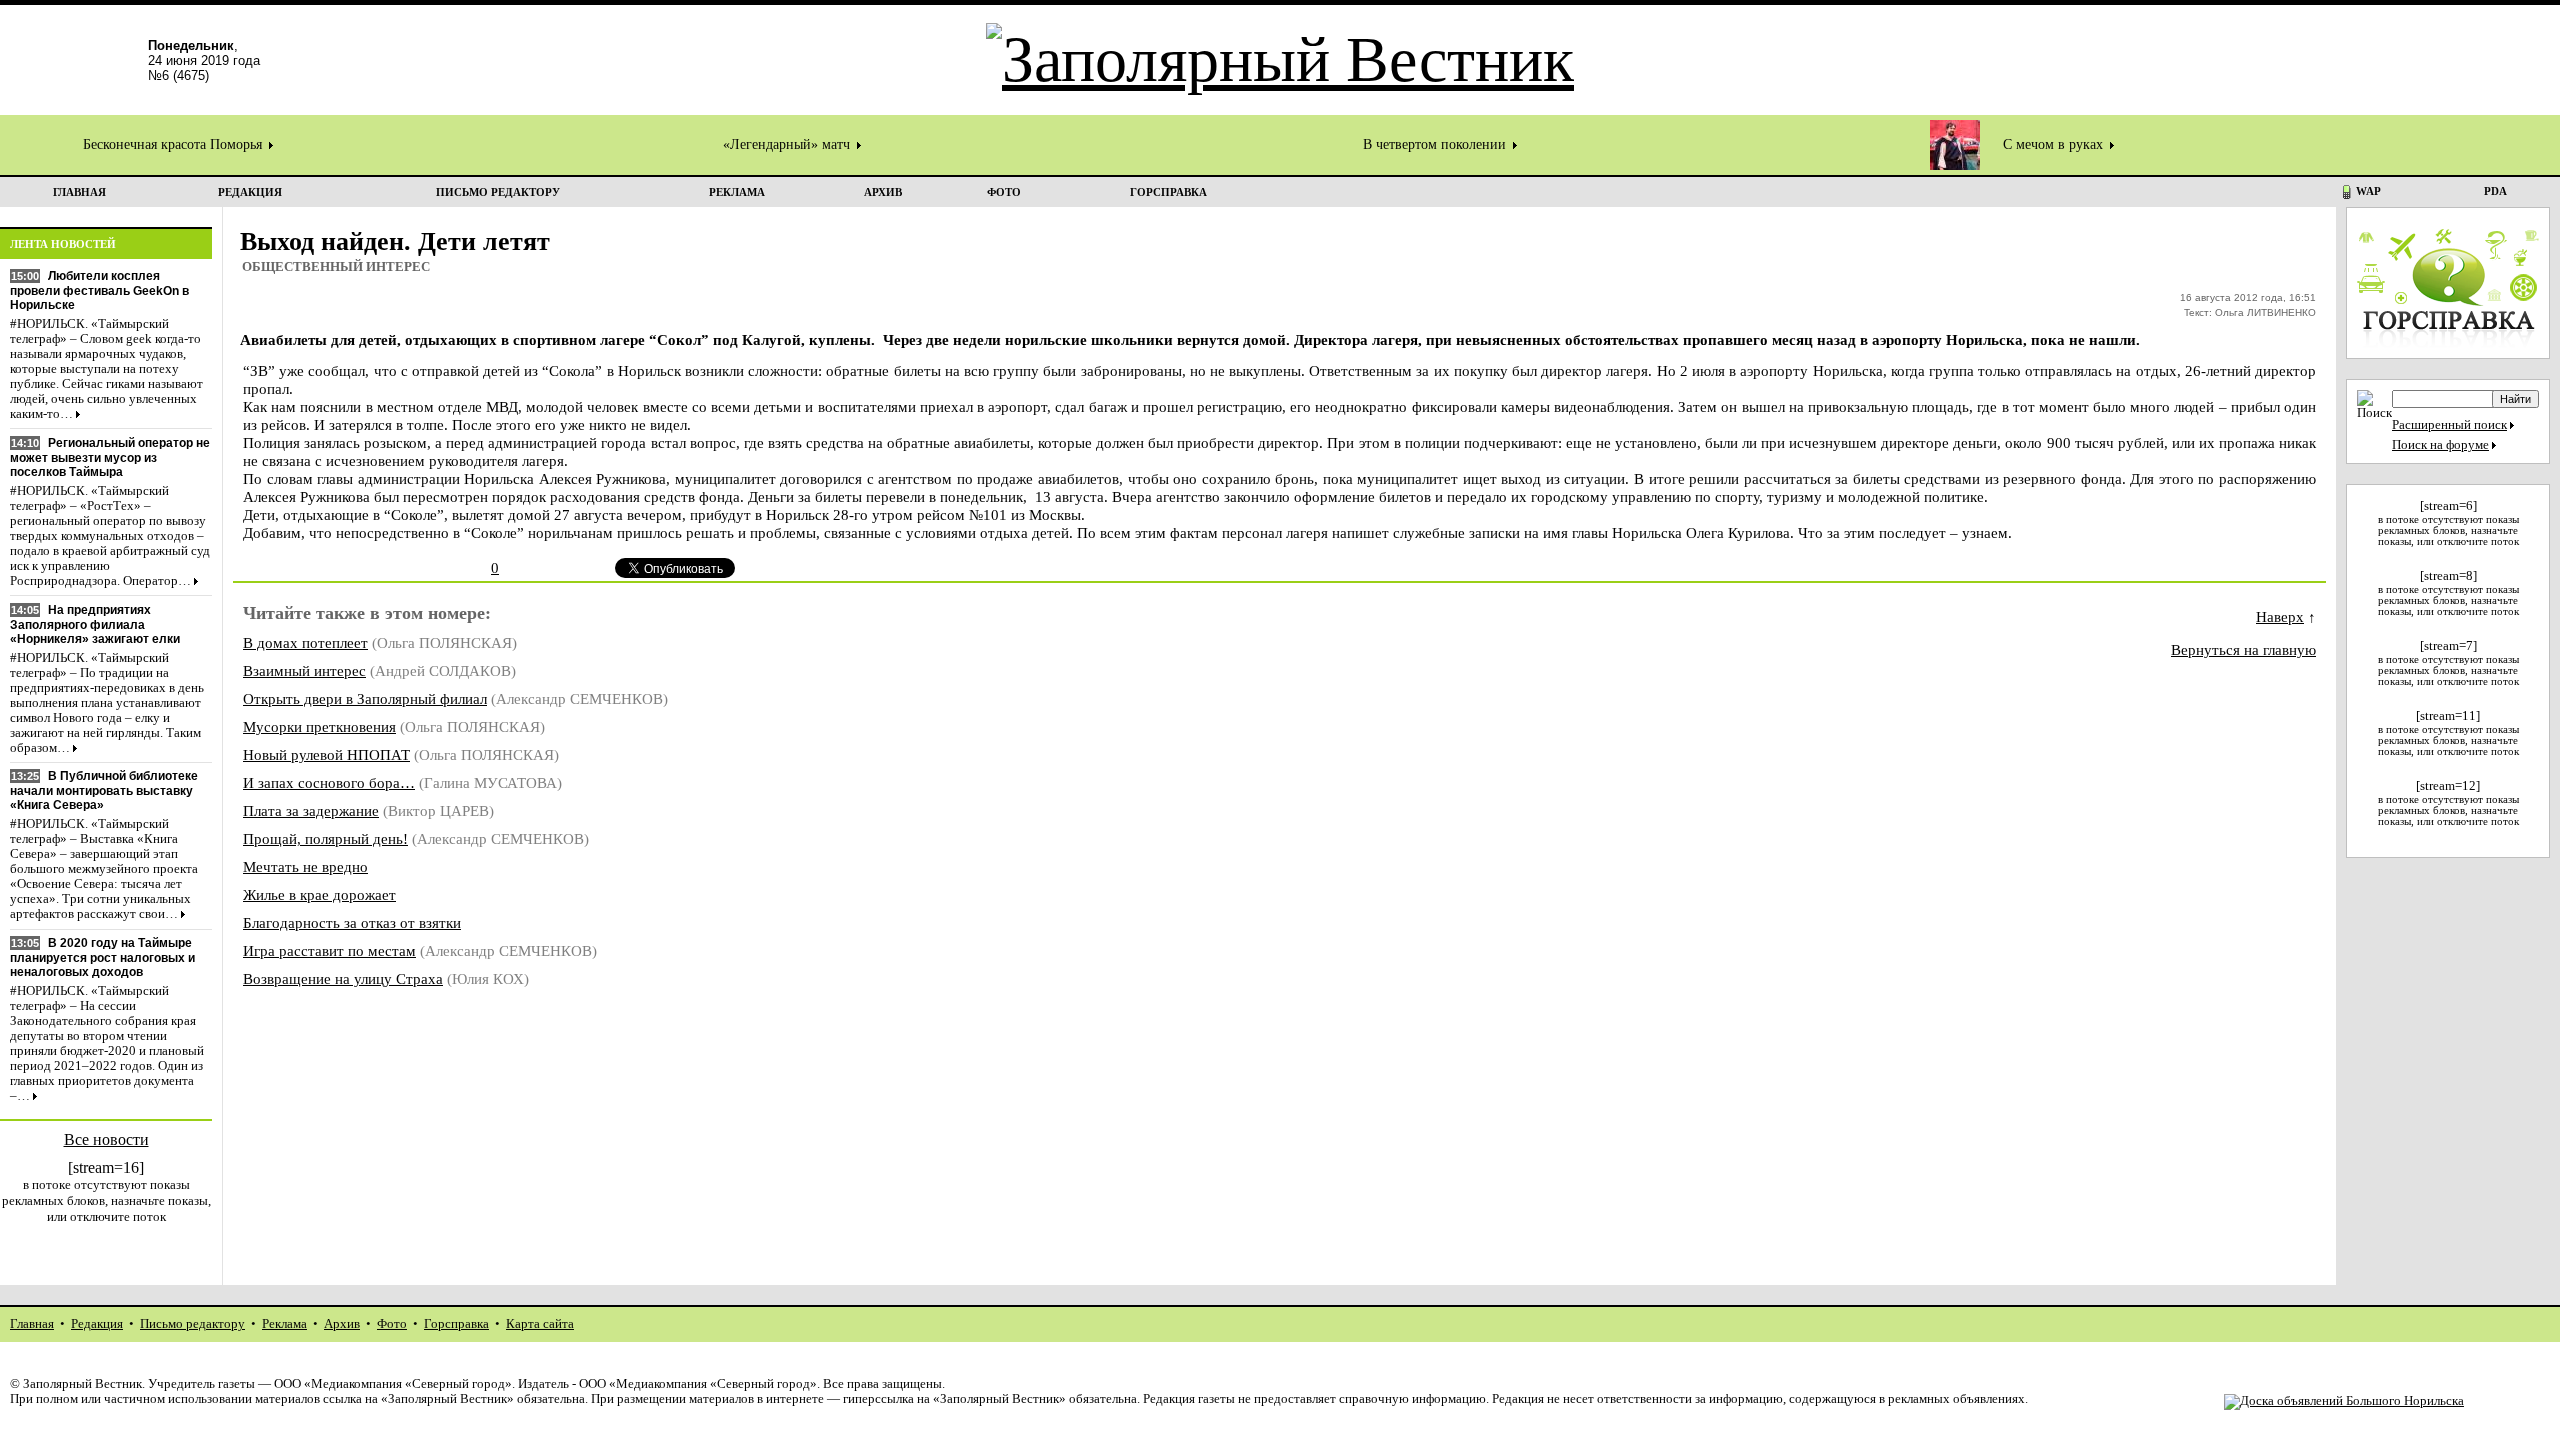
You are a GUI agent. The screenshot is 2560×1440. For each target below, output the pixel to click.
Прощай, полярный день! (325, 838)
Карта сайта (540, 1324)
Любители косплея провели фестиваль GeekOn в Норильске (99, 290)
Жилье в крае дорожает (319, 894)
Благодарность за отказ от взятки (352, 922)
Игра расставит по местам (329, 950)
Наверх (2280, 616)
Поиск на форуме (2440, 445)
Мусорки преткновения (319, 726)
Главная (32, 1324)
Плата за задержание (311, 810)
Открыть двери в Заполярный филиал (365, 698)
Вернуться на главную (2243, 649)
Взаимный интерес (304, 670)
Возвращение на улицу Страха (343, 978)
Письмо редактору (192, 1324)
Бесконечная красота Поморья (174, 144)
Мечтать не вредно (305, 866)
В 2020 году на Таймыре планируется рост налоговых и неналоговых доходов (102, 957)
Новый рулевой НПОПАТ (326, 754)
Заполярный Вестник (82, 1384)
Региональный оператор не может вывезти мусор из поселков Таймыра (110, 457)
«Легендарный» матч (788, 144)
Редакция (97, 1324)
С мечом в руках (2055, 144)
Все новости (106, 1139)
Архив (342, 1324)
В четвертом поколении (1436, 144)
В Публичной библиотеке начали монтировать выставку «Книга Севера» (104, 790)
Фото (392, 1324)
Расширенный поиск (2449, 425)
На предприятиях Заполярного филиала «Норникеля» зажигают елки (95, 624)
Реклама (284, 1324)
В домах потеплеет (305, 642)
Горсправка (456, 1324)
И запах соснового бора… (329, 782)
